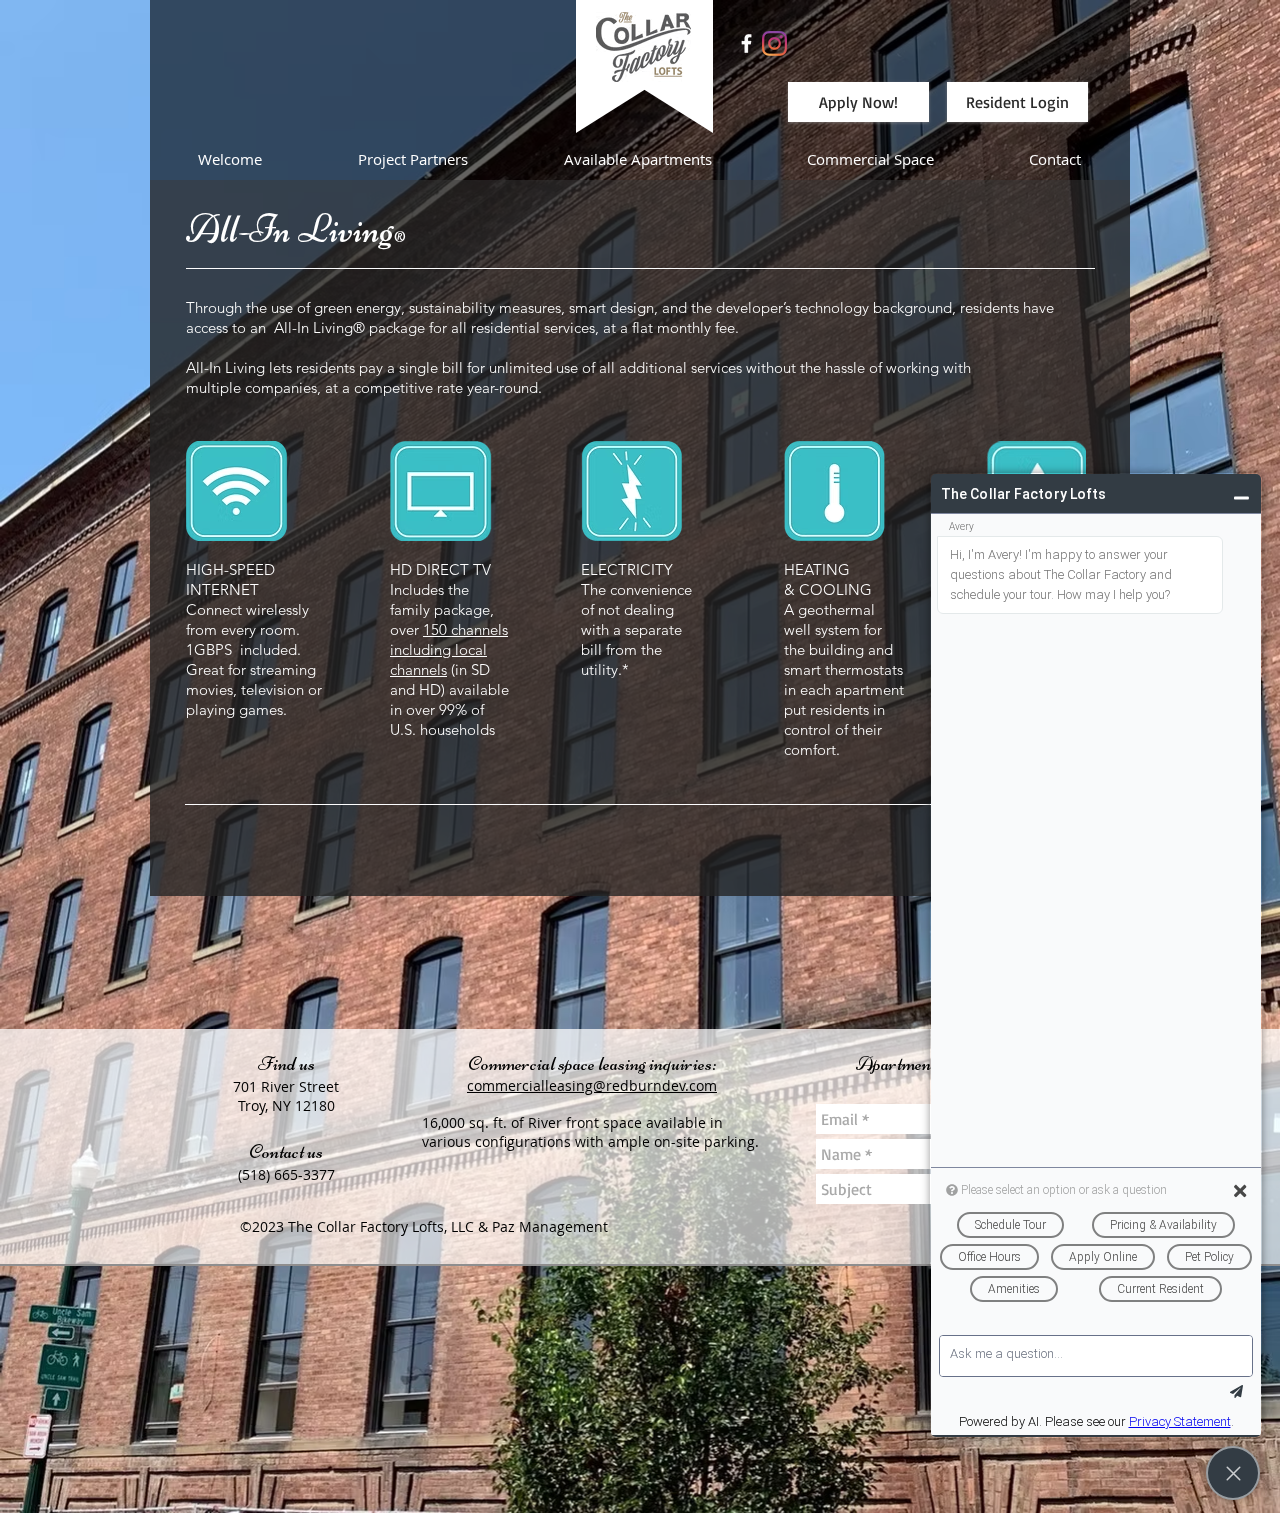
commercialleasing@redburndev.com (592, 1085)
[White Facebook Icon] (746, 43)
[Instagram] (774, 43)
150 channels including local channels (449, 649)
